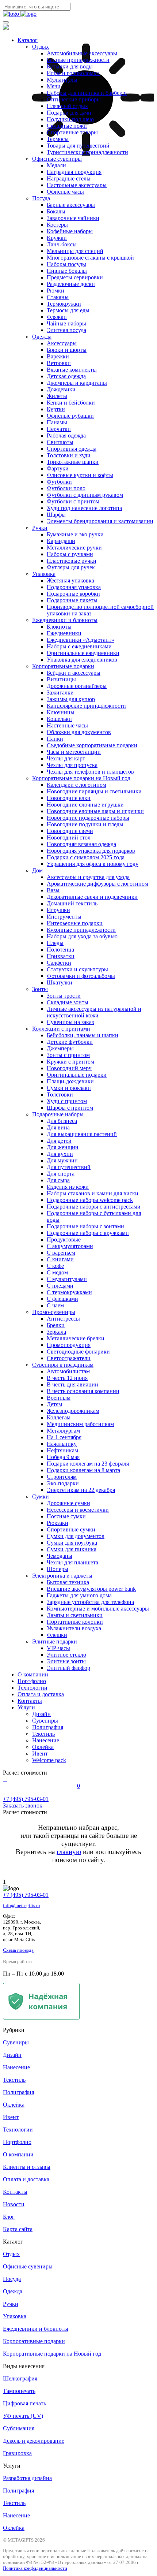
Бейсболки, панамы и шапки (83, 1035)
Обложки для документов (79, 732)
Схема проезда (18, 1950)
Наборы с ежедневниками (79, 646)
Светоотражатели (69, 1358)
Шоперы (58, 1569)
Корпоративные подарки (63, 666)
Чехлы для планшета (72, 1562)
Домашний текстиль (72, 903)
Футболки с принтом (73, 501)
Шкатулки (60, 982)
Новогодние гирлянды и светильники (94, 791)
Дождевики (61, 389)
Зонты (40, 989)
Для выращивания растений (82, 1134)
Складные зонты (68, 1002)
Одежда (42, 337)
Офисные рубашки (70, 416)
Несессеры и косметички (78, 1510)
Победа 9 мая (63, 1457)
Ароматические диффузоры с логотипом (97, 884)
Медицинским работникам (80, 1424)
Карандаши (61, 541)
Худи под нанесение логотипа (84, 508)
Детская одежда (66, 376)
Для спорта (61, 1174)
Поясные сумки (66, 1516)
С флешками (62, 1299)
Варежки (58, 356)
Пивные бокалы (67, 271)
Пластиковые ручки (72, 561)
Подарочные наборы (58, 1114)
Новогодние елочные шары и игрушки (95, 811)
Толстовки (60, 1095)
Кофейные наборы (70, 231)
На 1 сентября (64, 1437)
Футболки (59, 482)
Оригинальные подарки (77, 1075)
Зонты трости (64, 996)
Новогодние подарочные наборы (88, 818)
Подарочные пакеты (72, 600)
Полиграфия (48, 1727)
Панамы (57, 422)
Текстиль (43, 1734)
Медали (56, 165)
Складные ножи (67, 126)
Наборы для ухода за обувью (82, 936)
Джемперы (60, 1048)
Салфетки (59, 963)
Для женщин (63, 1147)
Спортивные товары (72, 132)
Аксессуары (62, 343)
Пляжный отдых (67, 106)
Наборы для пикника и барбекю (87, 93)
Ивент (40, 1754)
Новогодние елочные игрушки (85, 805)
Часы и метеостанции (74, 752)
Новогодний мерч (69, 1068)
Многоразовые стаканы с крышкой (90, 258)
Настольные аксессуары (77, 185)
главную (69, 1852)
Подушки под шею (70, 119)
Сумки (41, 1497)
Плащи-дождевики (70, 1081)
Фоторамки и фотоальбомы (81, 976)
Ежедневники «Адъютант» (81, 640)
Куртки (56, 409)
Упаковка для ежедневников (82, 660)
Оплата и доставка (41, 1694)
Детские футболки (70, 1042)
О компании (33, 1674)
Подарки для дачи (69, 113)
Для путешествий (69, 1167)
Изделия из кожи (68, 1187)
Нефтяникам (62, 1450)
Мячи (54, 86)
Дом (37, 870)
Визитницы (61, 679)
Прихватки (61, 956)
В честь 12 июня (67, 1378)
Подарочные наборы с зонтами (85, 1226)
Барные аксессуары (71, 205)
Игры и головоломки (73, 73)
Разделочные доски (71, 284)
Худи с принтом (67, 1101)
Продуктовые (64, 1239)
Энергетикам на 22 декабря (81, 1490)
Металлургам (63, 1431)
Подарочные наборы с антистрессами (94, 1207)
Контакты (30, 1701)
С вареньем (61, 1253)
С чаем (55, 1305)
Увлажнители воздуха (74, 1628)
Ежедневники (64, 633)
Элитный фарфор (68, 1668)
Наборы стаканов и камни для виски (93, 1193)
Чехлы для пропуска (72, 765)
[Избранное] (7, 1779)
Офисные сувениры (57, 159)
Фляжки (57, 317)
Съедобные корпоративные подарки (92, 745)
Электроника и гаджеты (62, 1576)
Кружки (57, 238)
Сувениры (45, 1721)
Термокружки (64, 304)
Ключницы (61, 712)
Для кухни (60, 1154)
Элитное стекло (66, 1655)
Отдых (41, 47)
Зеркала (56, 1332)
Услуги (26, 1707)
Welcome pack (49, 1760)
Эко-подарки (63, 1483)
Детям (54, 1404)
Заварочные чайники (73, 218)
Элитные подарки (55, 1641)
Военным (59, 1398)
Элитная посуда (66, 330)
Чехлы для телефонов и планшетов (90, 772)
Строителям (62, 1477)
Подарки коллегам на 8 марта (83, 1470)
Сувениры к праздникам (63, 1365)
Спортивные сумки (71, 1529)
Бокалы (56, 211)
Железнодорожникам (73, 1411)
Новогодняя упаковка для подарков (91, 851)
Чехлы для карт (66, 758)
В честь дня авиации (72, 1384)
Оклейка (43, 1747)
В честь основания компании (83, 1391)
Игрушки (58, 910)
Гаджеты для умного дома (79, 1595)
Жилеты (57, 396)
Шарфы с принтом (70, 1108)
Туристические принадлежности (87, 152)
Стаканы (58, 297)
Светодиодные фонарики (78, 1352)
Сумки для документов (76, 1536)
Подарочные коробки (73, 594)
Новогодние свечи (70, 831)
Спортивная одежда (72, 449)
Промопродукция (69, 1345)
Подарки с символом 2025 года (86, 857)
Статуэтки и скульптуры (77, 969)
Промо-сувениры (54, 1312)
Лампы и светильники (75, 1615)
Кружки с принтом (70, 1062)
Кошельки (59, 719)
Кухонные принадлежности (81, 930)
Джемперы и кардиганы (77, 383)
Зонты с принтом (68, 1055)
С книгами (60, 1259)
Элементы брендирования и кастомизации (100, 521)
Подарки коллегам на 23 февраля (88, 1464)
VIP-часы (58, 1648)
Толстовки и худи (69, 455)
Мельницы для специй (75, 251)
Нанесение (46, 1740)
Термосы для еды (68, 310)
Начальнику (62, 1444)
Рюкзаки (58, 1523)
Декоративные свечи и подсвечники (92, 897)
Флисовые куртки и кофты (80, 475)
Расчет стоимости (25, 1773)
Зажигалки (60, 693)
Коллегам (59, 1417)
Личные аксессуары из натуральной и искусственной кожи (94, 1012)
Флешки (57, 1635)
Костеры (57, 225)
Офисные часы (65, 192)
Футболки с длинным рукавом (85, 495)
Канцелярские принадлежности (86, 706)
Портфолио (32, 1681)
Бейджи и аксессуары (74, 673)
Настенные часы (67, 725)
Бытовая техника (68, 1582)
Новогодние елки (69, 798)
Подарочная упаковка (74, 587)
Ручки (40, 528)
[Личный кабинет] (4, 1779)
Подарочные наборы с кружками (88, 1233)
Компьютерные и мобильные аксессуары (98, 1609)
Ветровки (59, 363)
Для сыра (58, 1180)
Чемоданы (60, 1556)
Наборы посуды (66, 264)
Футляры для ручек (71, 567)
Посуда (41, 198)
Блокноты (59, 627)
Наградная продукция (74, 172)
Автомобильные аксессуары (82, 53)
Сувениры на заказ (70, 1022)
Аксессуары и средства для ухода (88, 877)
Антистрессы (63, 1319)
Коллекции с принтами (61, 1029)
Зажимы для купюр (71, 699)
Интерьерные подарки (75, 923)
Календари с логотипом (76, 785)
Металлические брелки (76, 1338)
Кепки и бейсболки (71, 403)
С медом (57, 1272)
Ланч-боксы (62, 244)
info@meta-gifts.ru (22, 1905)
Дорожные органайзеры (77, 686)
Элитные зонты (66, 1661)
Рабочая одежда (66, 435)
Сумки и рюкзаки (69, 1088)
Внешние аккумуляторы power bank (91, 1589)
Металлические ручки (74, 548)
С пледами (60, 1286)
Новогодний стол (69, 837)
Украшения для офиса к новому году (93, 864)
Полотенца (60, 950)
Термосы (58, 139)
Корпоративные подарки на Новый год (81, 778)
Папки (55, 739)
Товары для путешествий (78, 146)
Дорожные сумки (68, 1503)
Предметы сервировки (75, 277)
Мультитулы (62, 80)
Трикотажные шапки (73, 462)
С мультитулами (67, 1279)
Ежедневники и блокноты (65, 620)
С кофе (55, 1266)
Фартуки (58, 468)
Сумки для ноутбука (72, 1543)
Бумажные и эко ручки (75, 534)
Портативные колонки (75, 1622)
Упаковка (44, 574)
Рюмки (55, 291)
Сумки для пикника (72, 1549)
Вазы (53, 890)
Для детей (59, 1141)
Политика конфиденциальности (35, 2568)
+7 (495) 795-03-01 (26, 1895)
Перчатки (59, 429)
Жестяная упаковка (70, 580)
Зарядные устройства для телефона (90, 1602)
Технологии (32, 1688)
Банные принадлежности (78, 60)
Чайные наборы (66, 323)
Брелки (56, 1325)
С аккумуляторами (70, 1246)
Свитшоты (60, 442)
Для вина (58, 1127)
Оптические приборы (74, 99)
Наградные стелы (69, 178)
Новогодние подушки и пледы (85, 824)
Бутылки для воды (70, 66)
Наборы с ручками (70, 554)
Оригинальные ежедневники (83, 653)
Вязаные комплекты (72, 370)
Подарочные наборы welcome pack (90, 1200)
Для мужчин (62, 1160)
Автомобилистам (68, 1371)
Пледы (55, 943)
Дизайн (41, 1714)
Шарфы (56, 515)
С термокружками (69, 1292)
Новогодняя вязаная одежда (81, 844)
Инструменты (64, 917)
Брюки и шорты (67, 350)
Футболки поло (66, 488)
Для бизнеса (62, 1121)
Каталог (28, 40)
